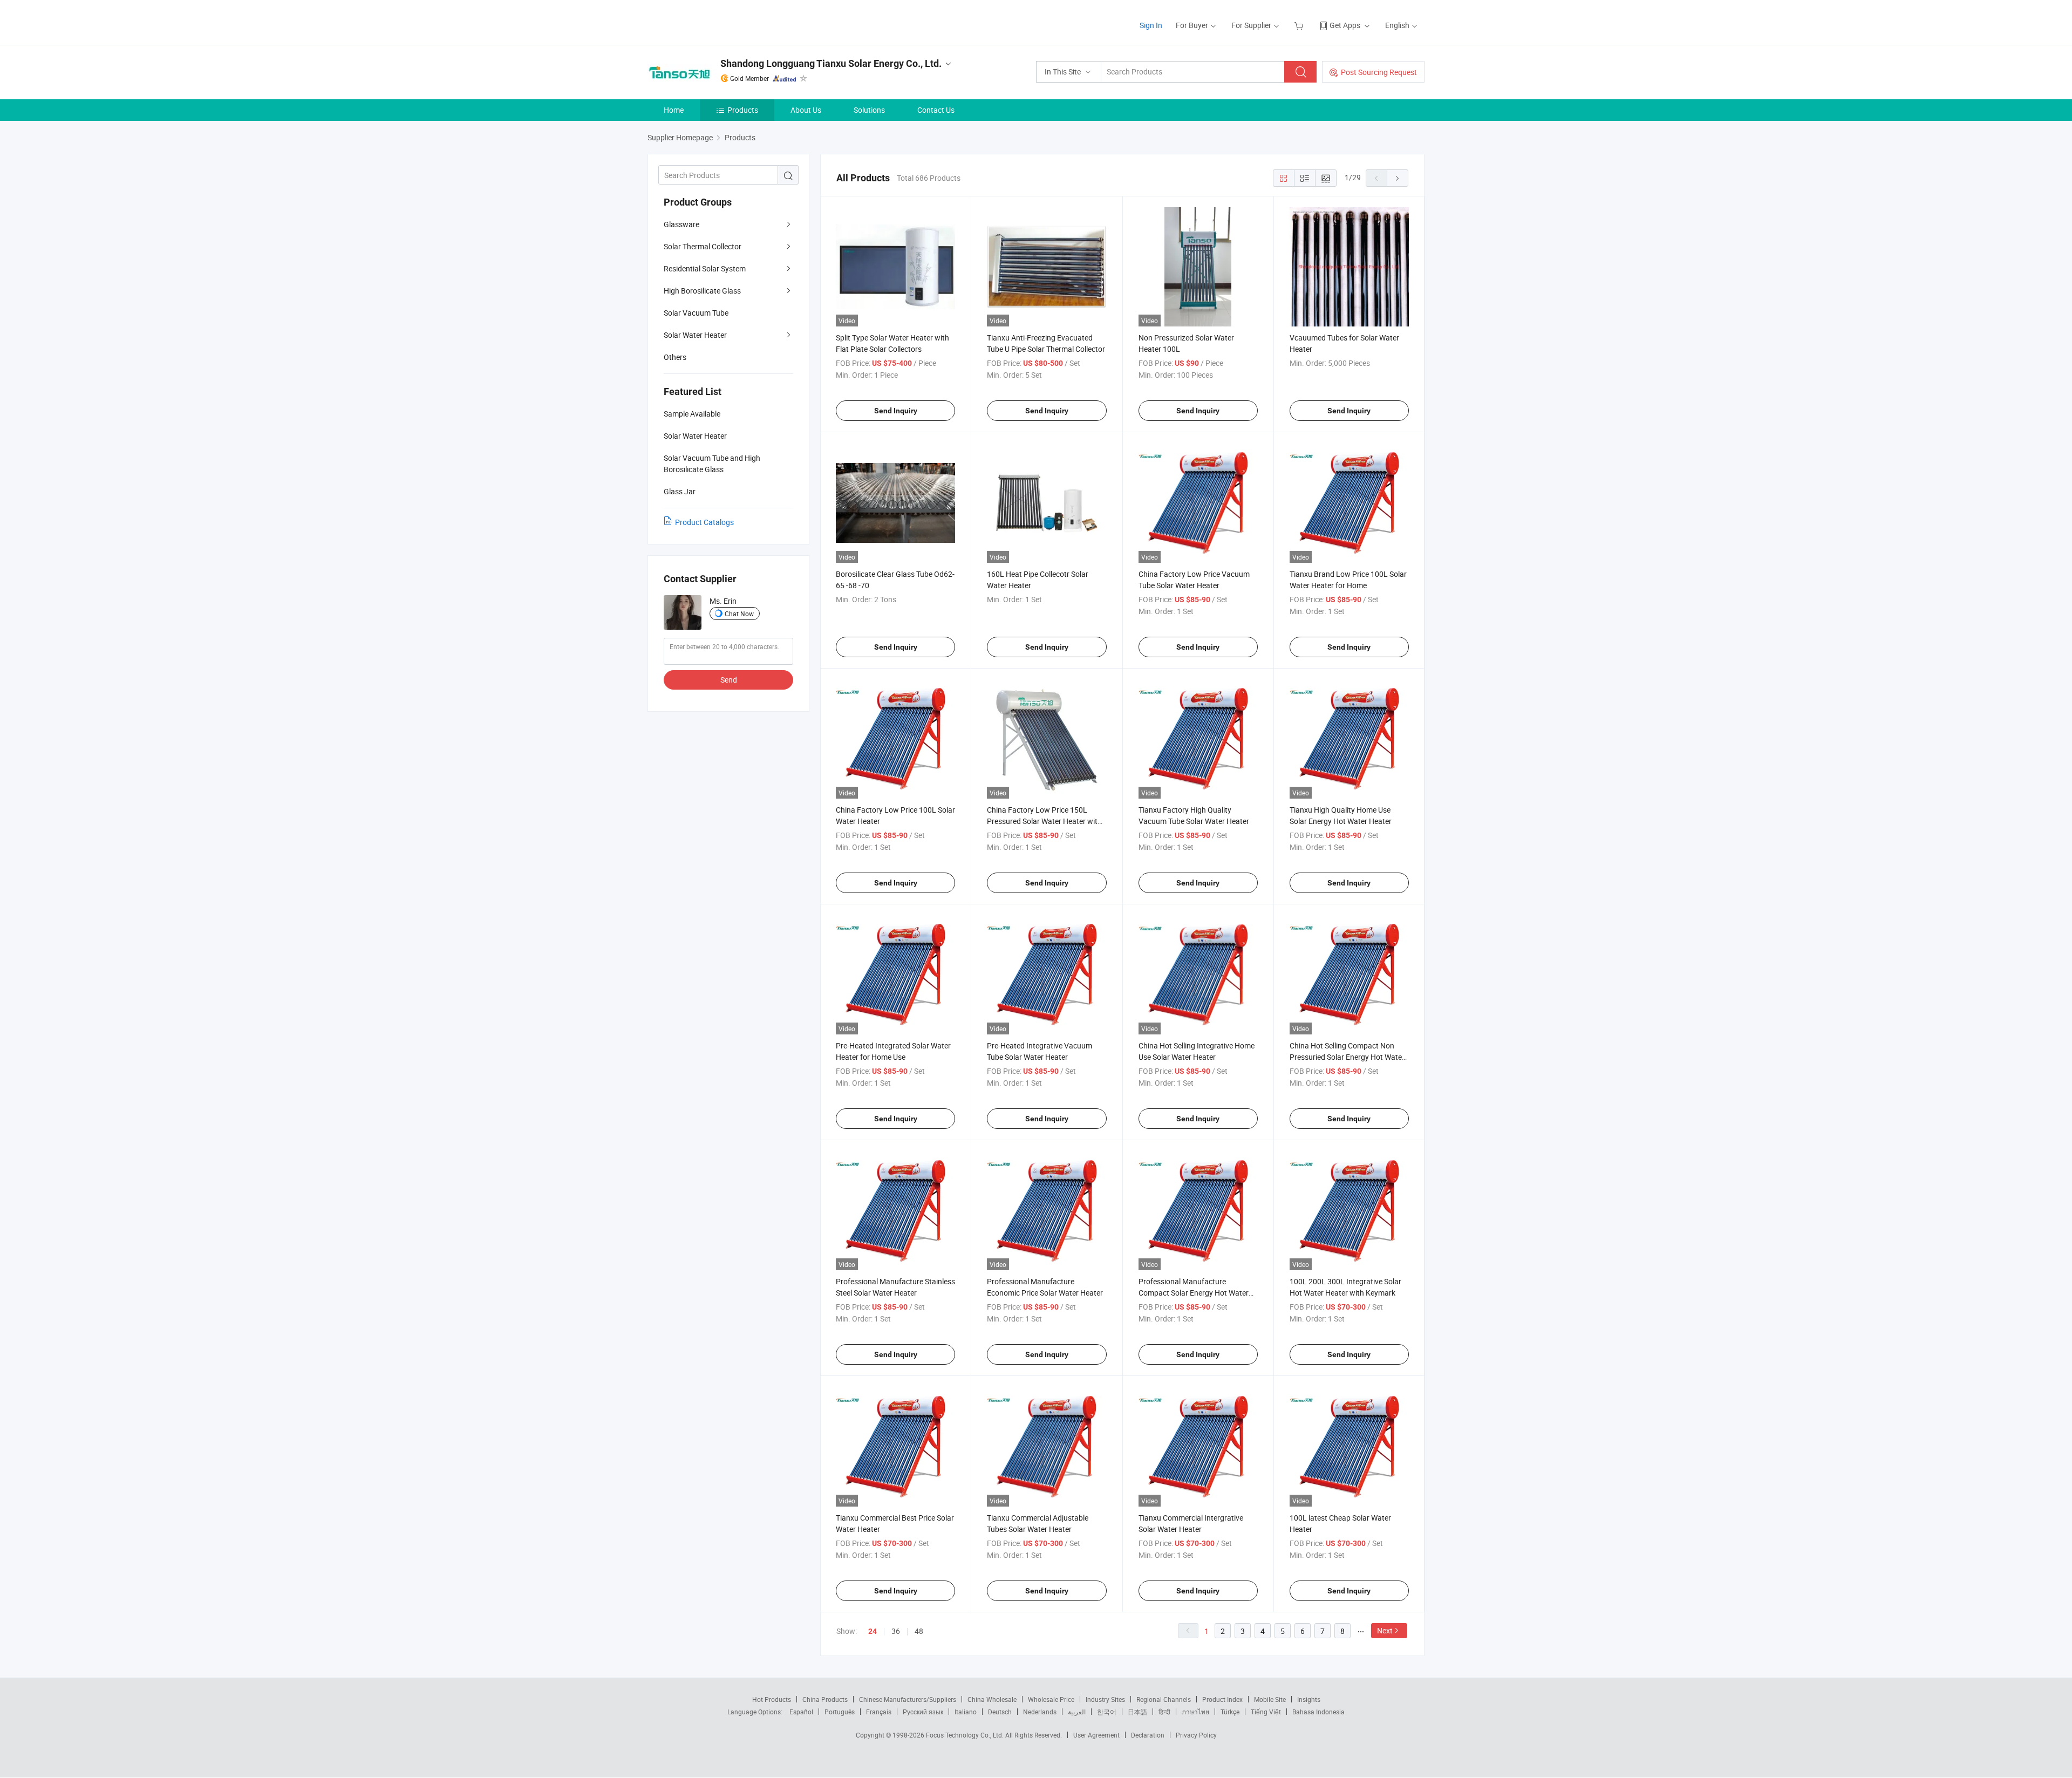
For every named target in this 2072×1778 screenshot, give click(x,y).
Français (879, 1712)
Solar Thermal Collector (703, 246)
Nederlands (1040, 1712)
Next (1385, 1630)
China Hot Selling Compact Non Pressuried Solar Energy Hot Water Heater (1347, 1057)
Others (675, 357)
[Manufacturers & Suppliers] (717, 21)
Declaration (1148, 1735)
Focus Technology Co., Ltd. (966, 1735)
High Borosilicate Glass (702, 291)
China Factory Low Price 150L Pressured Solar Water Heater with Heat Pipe (1044, 821)
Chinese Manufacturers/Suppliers (908, 1699)
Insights (1309, 1699)
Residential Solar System (705, 268)
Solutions (869, 110)
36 (896, 1631)
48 (919, 1631)
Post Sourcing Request (1379, 72)
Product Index (1222, 1699)
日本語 (1137, 1712)
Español (801, 1712)
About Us (806, 110)
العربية (1077, 1712)
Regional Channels (1164, 1699)
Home (674, 110)
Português (840, 1712)
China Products (825, 1699)
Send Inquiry (896, 411)
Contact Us (936, 110)
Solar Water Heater (695, 335)
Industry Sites (1105, 1699)
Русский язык (923, 1712)
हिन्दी (1164, 1712)
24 (873, 1631)
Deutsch (1000, 1712)
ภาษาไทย (1195, 1712)
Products (743, 110)
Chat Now (739, 614)
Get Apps (1345, 25)
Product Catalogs (704, 522)
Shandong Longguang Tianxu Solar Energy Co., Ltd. (831, 63)
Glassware (681, 224)
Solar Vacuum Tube (696, 313)
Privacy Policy (1196, 1735)
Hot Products (772, 1699)
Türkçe (1230, 1712)
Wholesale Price (1051, 1699)
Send (729, 680)
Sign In (1151, 25)
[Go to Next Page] (1398, 178)
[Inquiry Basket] (1300, 25)
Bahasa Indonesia (1318, 1712)
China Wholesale (992, 1699)
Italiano (966, 1712)
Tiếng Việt (1266, 1712)
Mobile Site (1270, 1699)
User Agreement (1096, 1735)
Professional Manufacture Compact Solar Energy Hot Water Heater (1194, 1293)
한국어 (1107, 1712)
